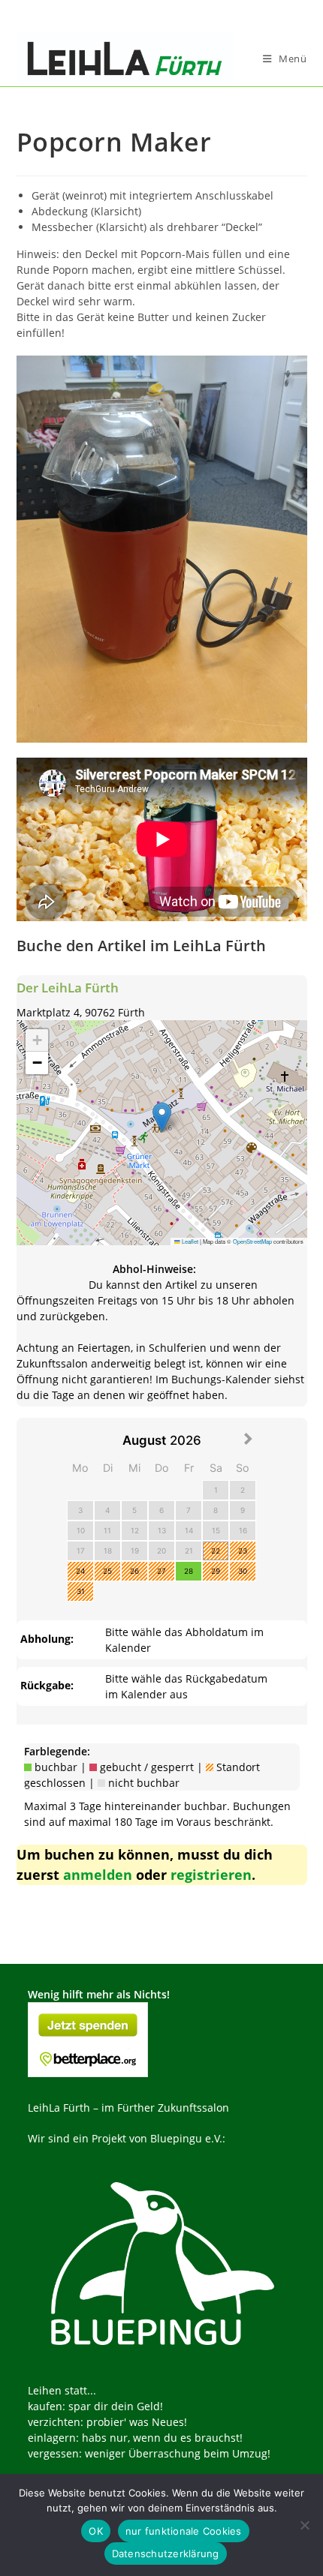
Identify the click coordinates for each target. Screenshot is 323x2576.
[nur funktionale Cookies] (304, 2525)
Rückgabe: (47, 1685)
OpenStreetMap (252, 1241)
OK (96, 2531)
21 (189, 1551)
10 (81, 1530)
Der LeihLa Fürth (68, 988)
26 (134, 1571)
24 (80, 1571)
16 (243, 1530)
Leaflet (189, 1241)
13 (162, 1530)
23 (243, 1551)
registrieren (211, 1875)
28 (189, 1571)
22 (216, 1551)
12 (135, 1530)
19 (135, 1551)
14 (189, 1530)
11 (107, 1530)
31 (81, 1591)
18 (108, 1551)
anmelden (98, 1875)
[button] (162, 1117)
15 (216, 1530)
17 (81, 1551)
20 (161, 1551)
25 (107, 1571)
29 (216, 1571)
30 (243, 1571)
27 (161, 1571)
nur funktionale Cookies (184, 2531)
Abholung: (47, 1639)
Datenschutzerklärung (166, 2553)
